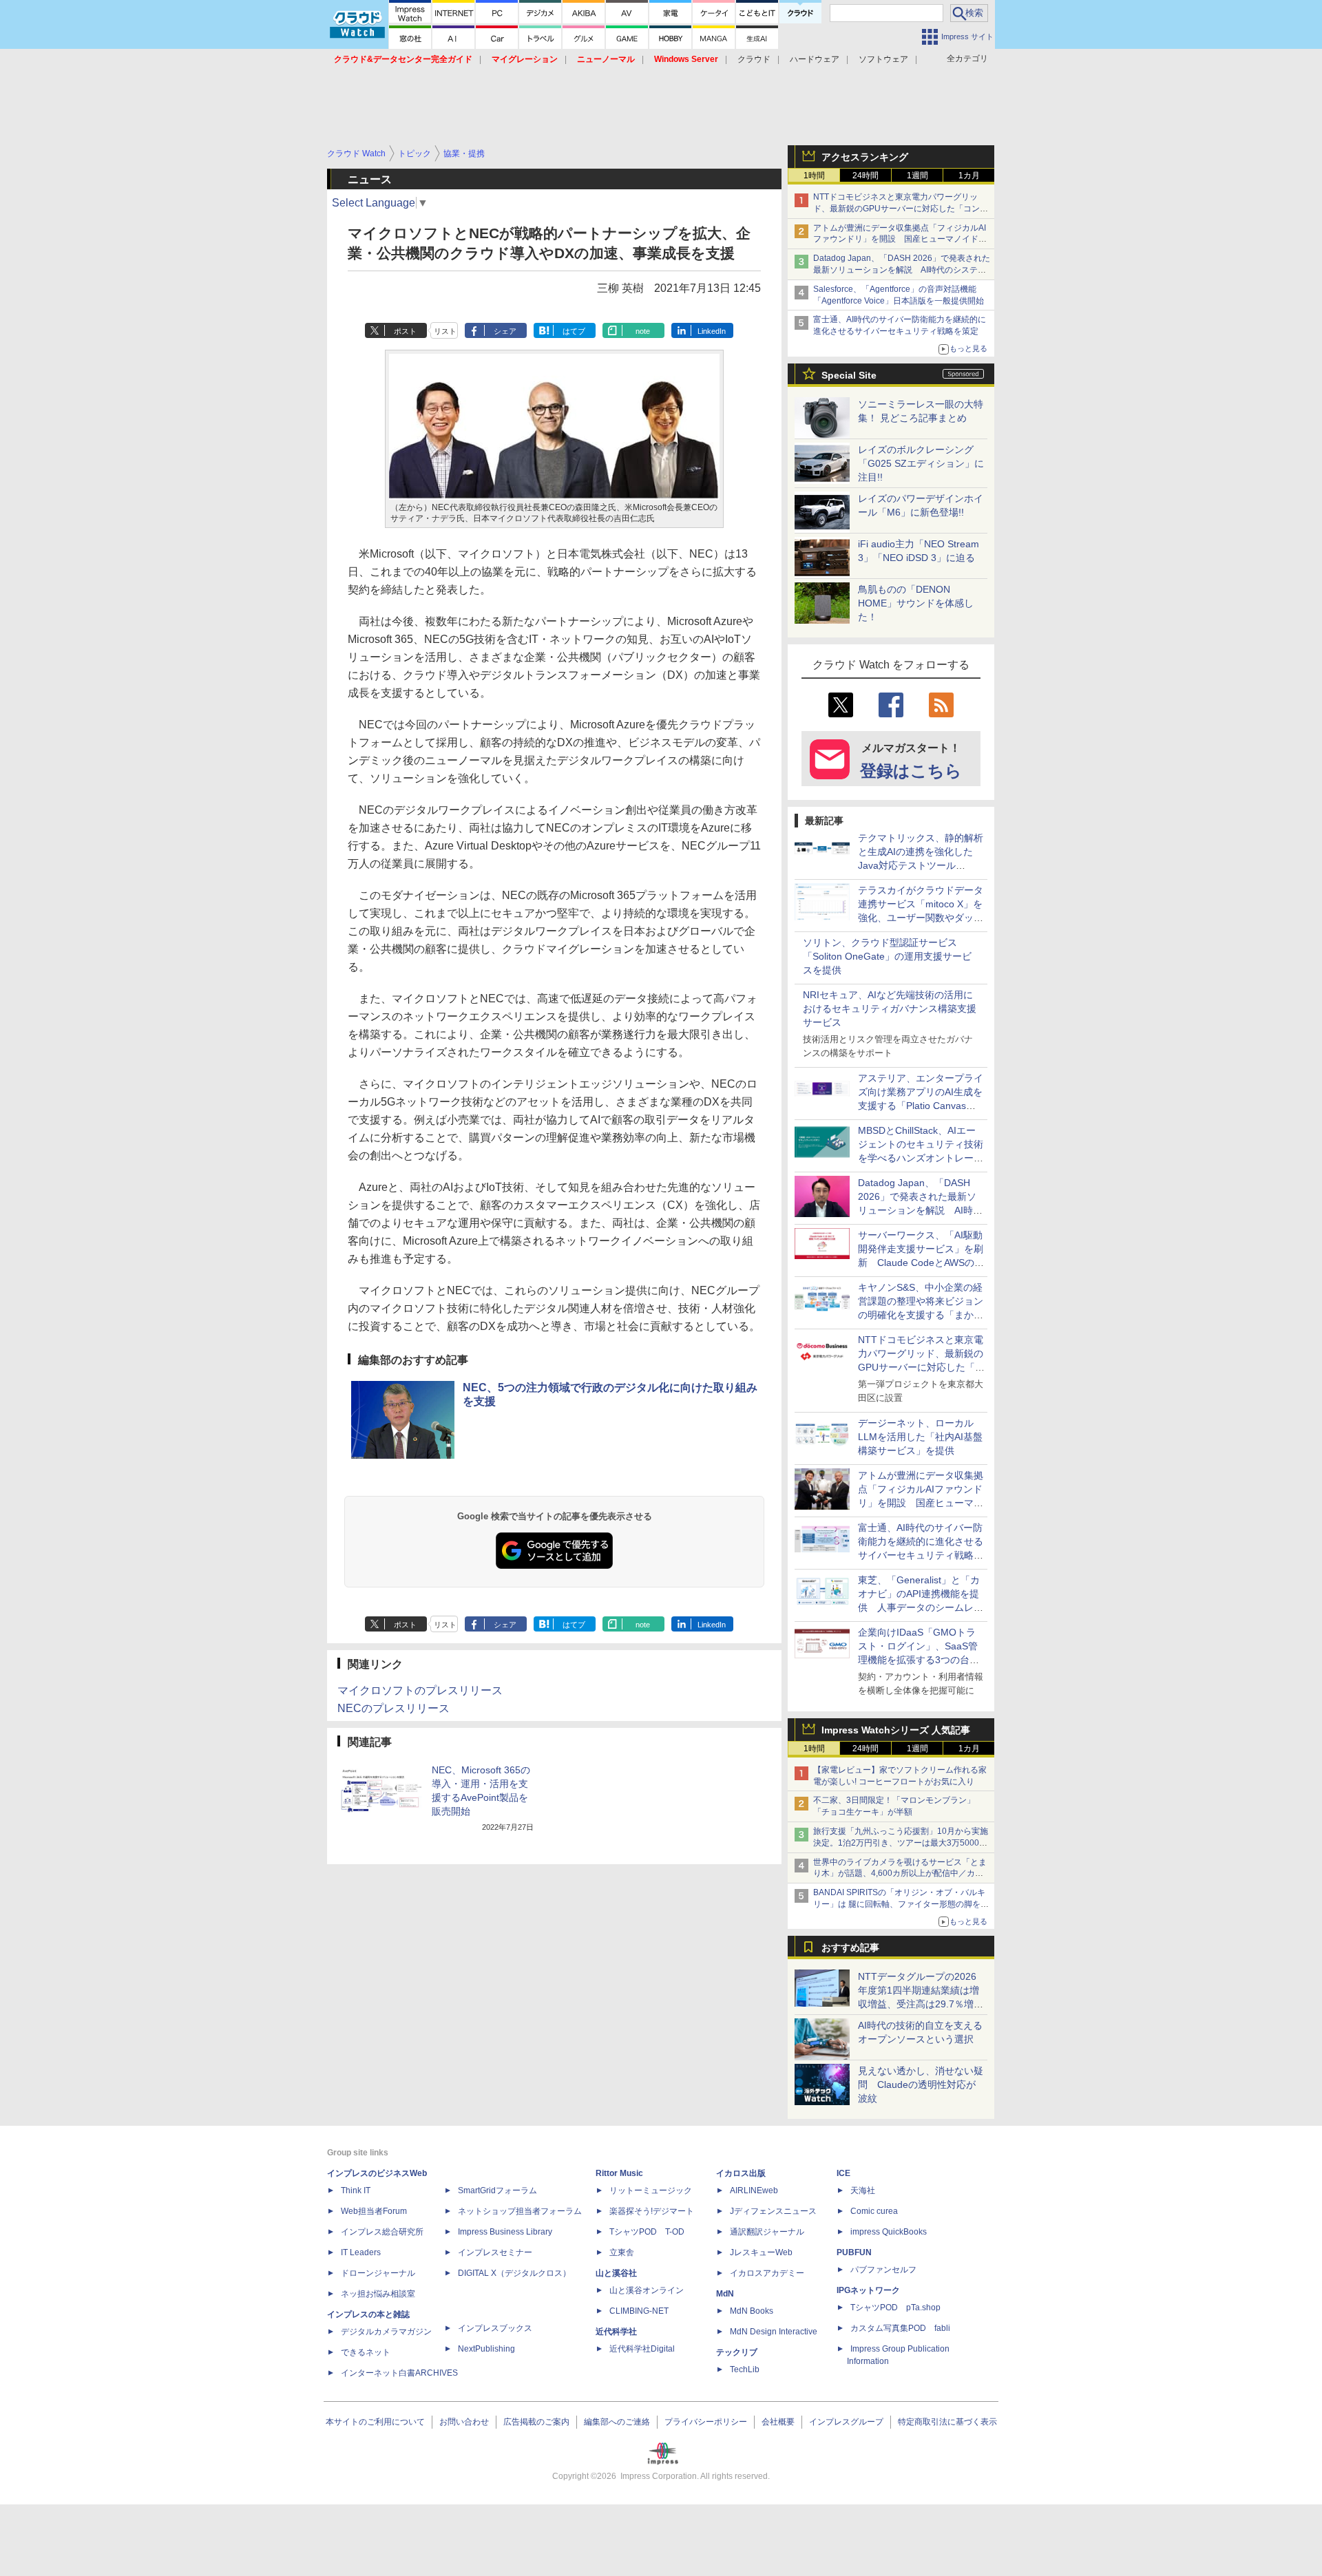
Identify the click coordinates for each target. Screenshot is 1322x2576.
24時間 (865, 176)
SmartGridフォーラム (497, 2190)
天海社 (863, 2190)
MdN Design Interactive (774, 2332)
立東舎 (622, 2252)
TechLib (745, 2369)
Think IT (356, 2190)
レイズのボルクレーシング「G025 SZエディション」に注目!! (921, 463)
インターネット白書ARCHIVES (399, 2373)
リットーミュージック (651, 2190)
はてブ (574, 331)
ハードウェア (815, 59)
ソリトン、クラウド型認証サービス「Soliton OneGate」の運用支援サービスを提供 (887, 956)
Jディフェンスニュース (773, 2211)
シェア (505, 331)
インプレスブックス (495, 2328)
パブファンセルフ (883, 2270)
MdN (725, 2294)
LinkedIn (712, 331)
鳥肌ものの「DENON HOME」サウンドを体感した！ (916, 603)
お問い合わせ (464, 2422)
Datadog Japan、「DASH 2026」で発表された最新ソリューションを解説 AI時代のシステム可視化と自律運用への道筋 (902, 270)
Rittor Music (619, 2173)
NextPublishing (486, 2349)
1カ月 (969, 176)
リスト (445, 331)
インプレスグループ (846, 2422)
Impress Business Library (505, 2232)
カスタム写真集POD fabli (900, 2328)
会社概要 (778, 2422)
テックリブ (737, 2352)
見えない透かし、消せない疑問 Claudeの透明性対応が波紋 (921, 2084)
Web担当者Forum (374, 2211)
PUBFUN (854, 2252)
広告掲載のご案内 (536, 2422)
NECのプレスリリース (394, 1708)
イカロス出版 (741, 2173)
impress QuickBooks (889, 2232)
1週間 (917, 176)
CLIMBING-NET (639, 2311)
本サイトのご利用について (375, 2422)
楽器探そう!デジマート (652, 2211)
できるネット (366, 2352)
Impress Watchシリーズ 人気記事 (896, 1730)
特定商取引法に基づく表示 (947, 2422)
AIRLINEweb (754, 2190)
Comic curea (874, 2211)
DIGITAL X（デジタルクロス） (514, 2273)
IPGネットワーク (868, 2290)
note (643, 331)
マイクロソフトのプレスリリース (420, 1690)
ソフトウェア (883, 59)
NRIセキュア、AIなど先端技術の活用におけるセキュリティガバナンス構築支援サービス (890, 1009)
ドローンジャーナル (378, 2273)
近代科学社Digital (642, 2349)
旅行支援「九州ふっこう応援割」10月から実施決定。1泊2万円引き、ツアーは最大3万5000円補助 (901, 1843)
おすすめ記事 (850, 1947)
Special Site (849, 375)
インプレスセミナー (495, 2252)
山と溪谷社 (616, 2273)
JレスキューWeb (761, 2252)
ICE (843, 2173)
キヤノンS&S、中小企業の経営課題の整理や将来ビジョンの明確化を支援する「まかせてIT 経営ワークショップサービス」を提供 (921, 1315)
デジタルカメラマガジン (386, 2332)
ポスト (405, 331)
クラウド (754, 59)
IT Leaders (361, 2252)
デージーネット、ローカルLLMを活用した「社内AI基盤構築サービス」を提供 (920, 1437)
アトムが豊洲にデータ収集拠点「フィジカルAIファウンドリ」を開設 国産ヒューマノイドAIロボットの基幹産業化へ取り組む (900, 240)
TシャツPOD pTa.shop (895, 2308)
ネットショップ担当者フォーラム (520, 2211)
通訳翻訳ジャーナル (767, 2232)
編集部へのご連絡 (617, 2422)
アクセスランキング (865, 157)
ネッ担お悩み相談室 (378, 2294)
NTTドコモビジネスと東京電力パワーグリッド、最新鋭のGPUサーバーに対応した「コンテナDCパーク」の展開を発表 (901, 209)
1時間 (814, 176)
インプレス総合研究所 (382, 2232)
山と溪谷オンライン (647, 2290)
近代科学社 (616, 2332)
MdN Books (752, 2311)
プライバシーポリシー (706, 2422)
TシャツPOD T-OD (647, 2232)
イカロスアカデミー (767, 2273)
